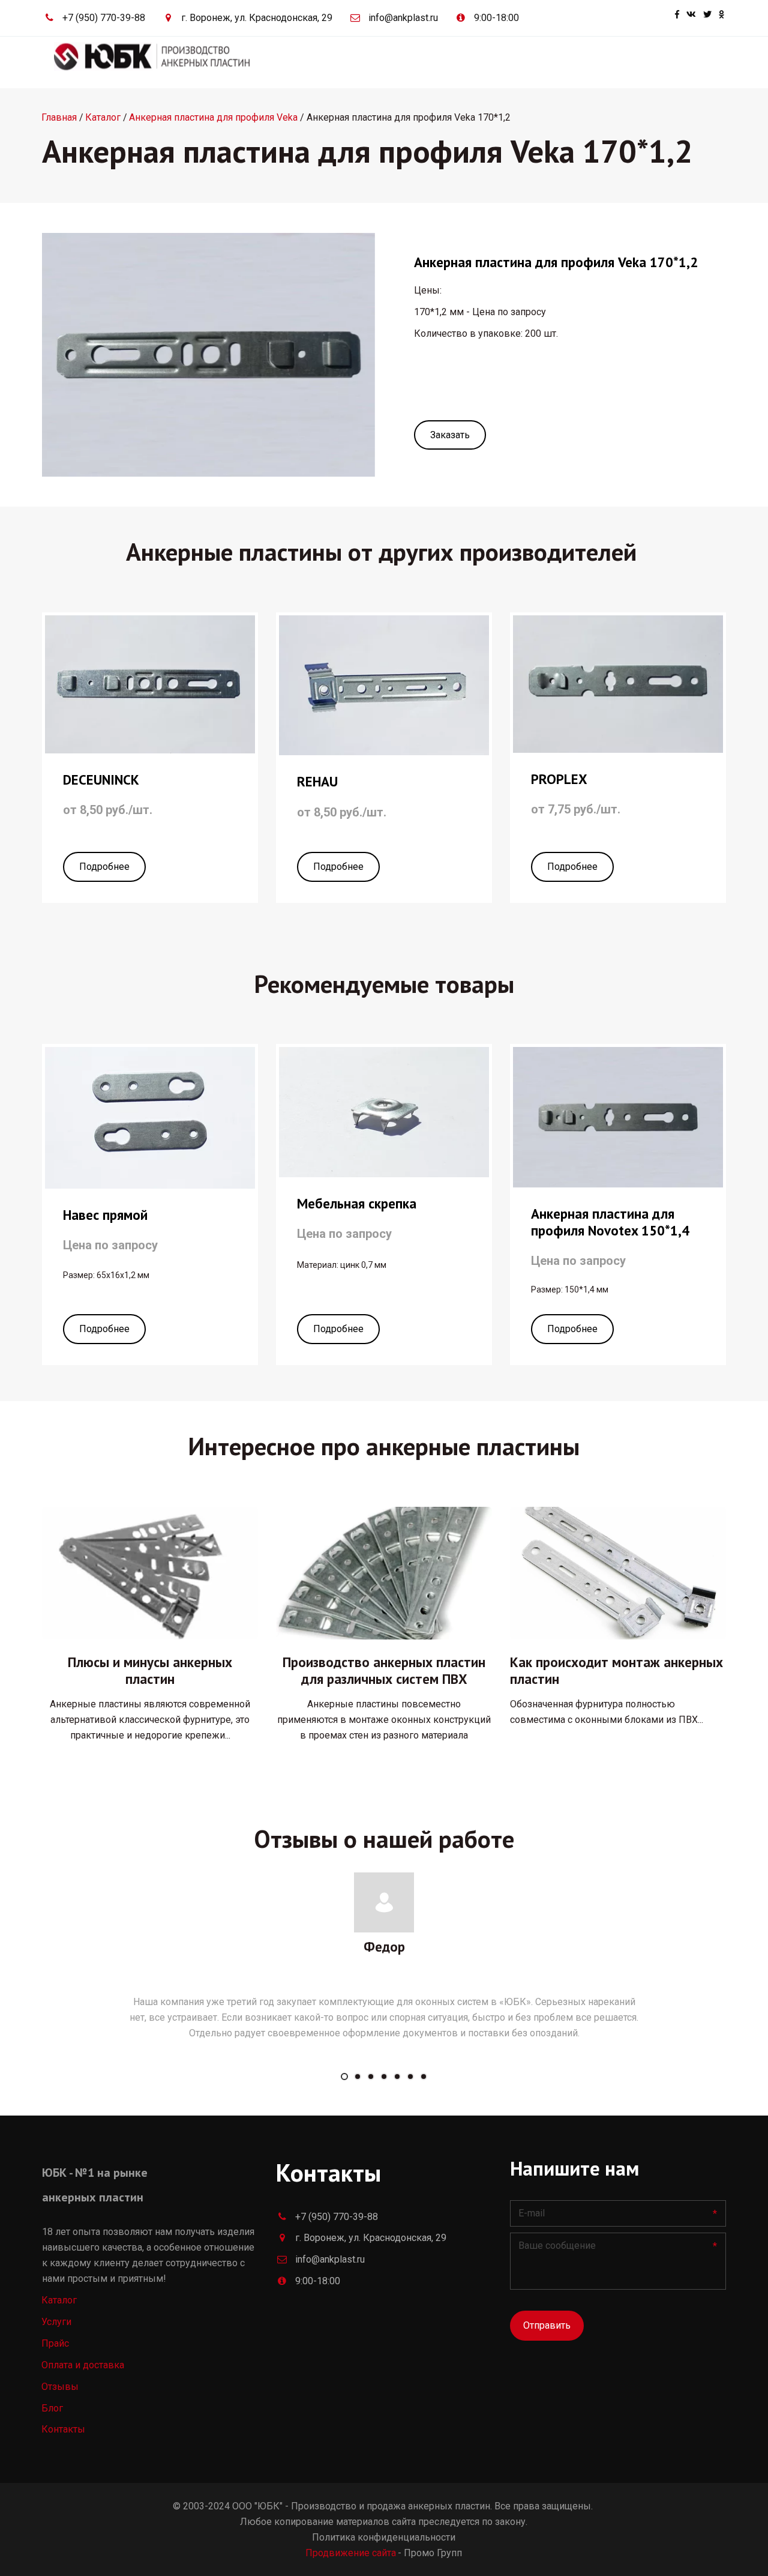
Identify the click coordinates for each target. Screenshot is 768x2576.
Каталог (343, 62)
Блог (604, 62)
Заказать (450, 435)
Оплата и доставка (483, 62)
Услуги (402, 62)
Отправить (547, 2325)
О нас (558, 62)
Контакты (655, 62)
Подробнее (104, 867)
